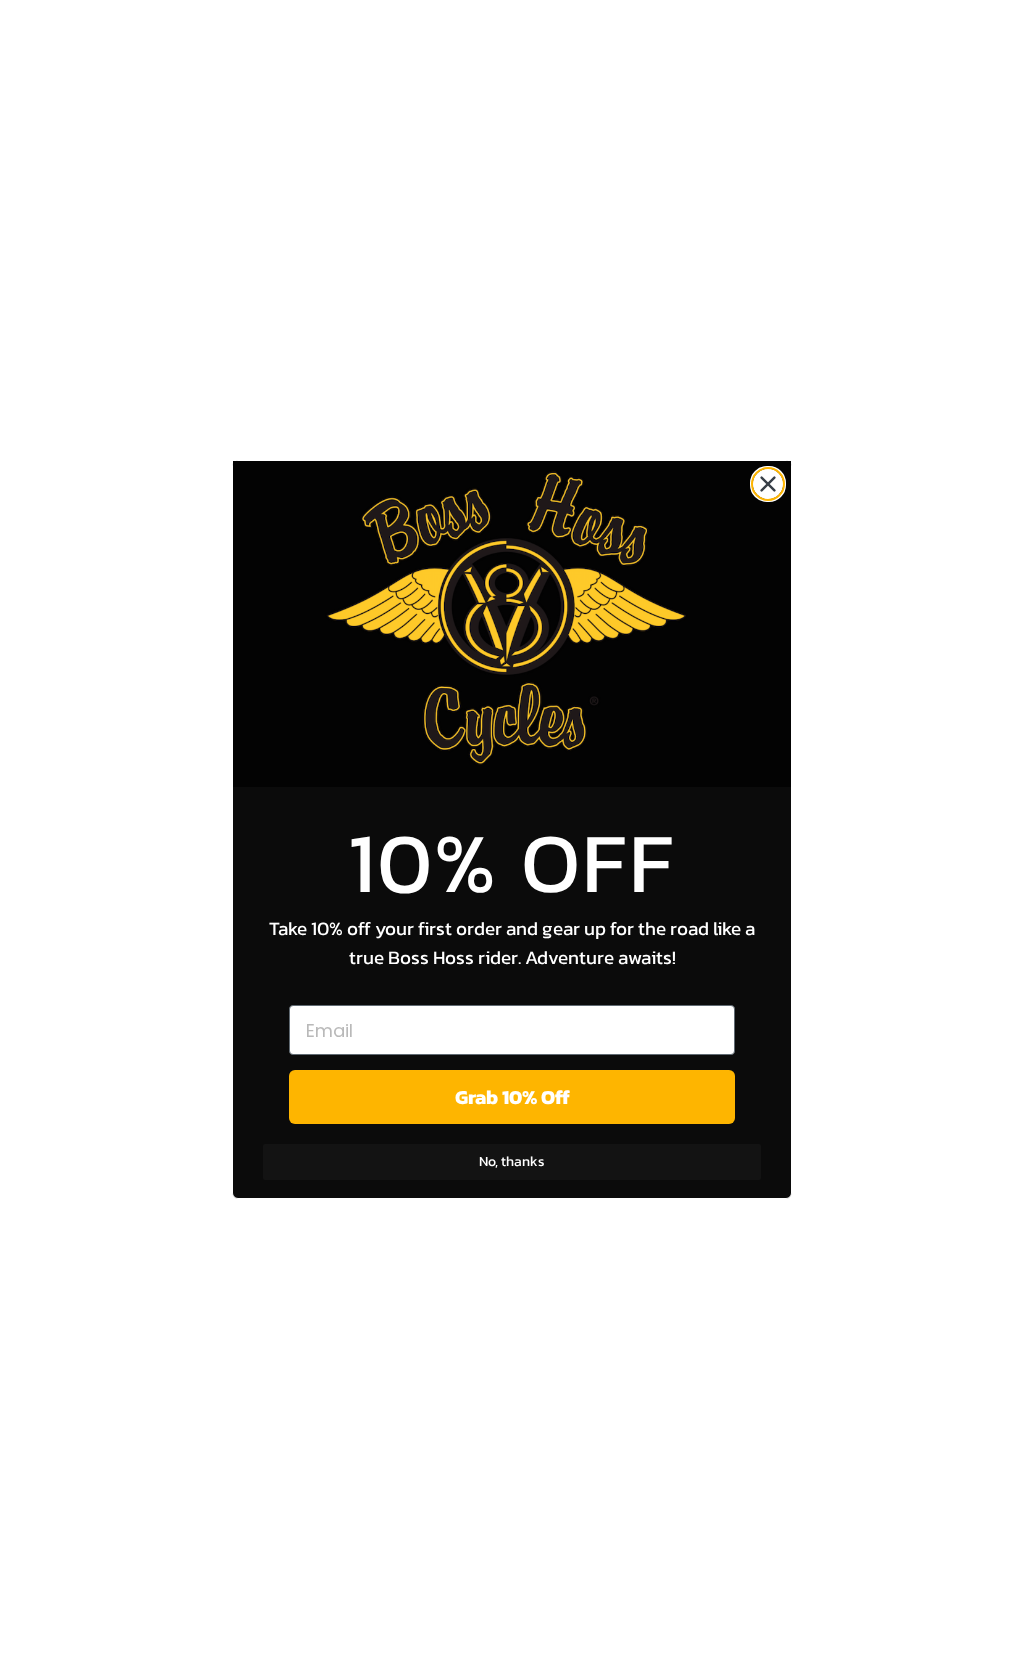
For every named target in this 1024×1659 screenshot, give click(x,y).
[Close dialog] (768, 484)
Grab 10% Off (512, 1097)
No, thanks (512, 1161)
